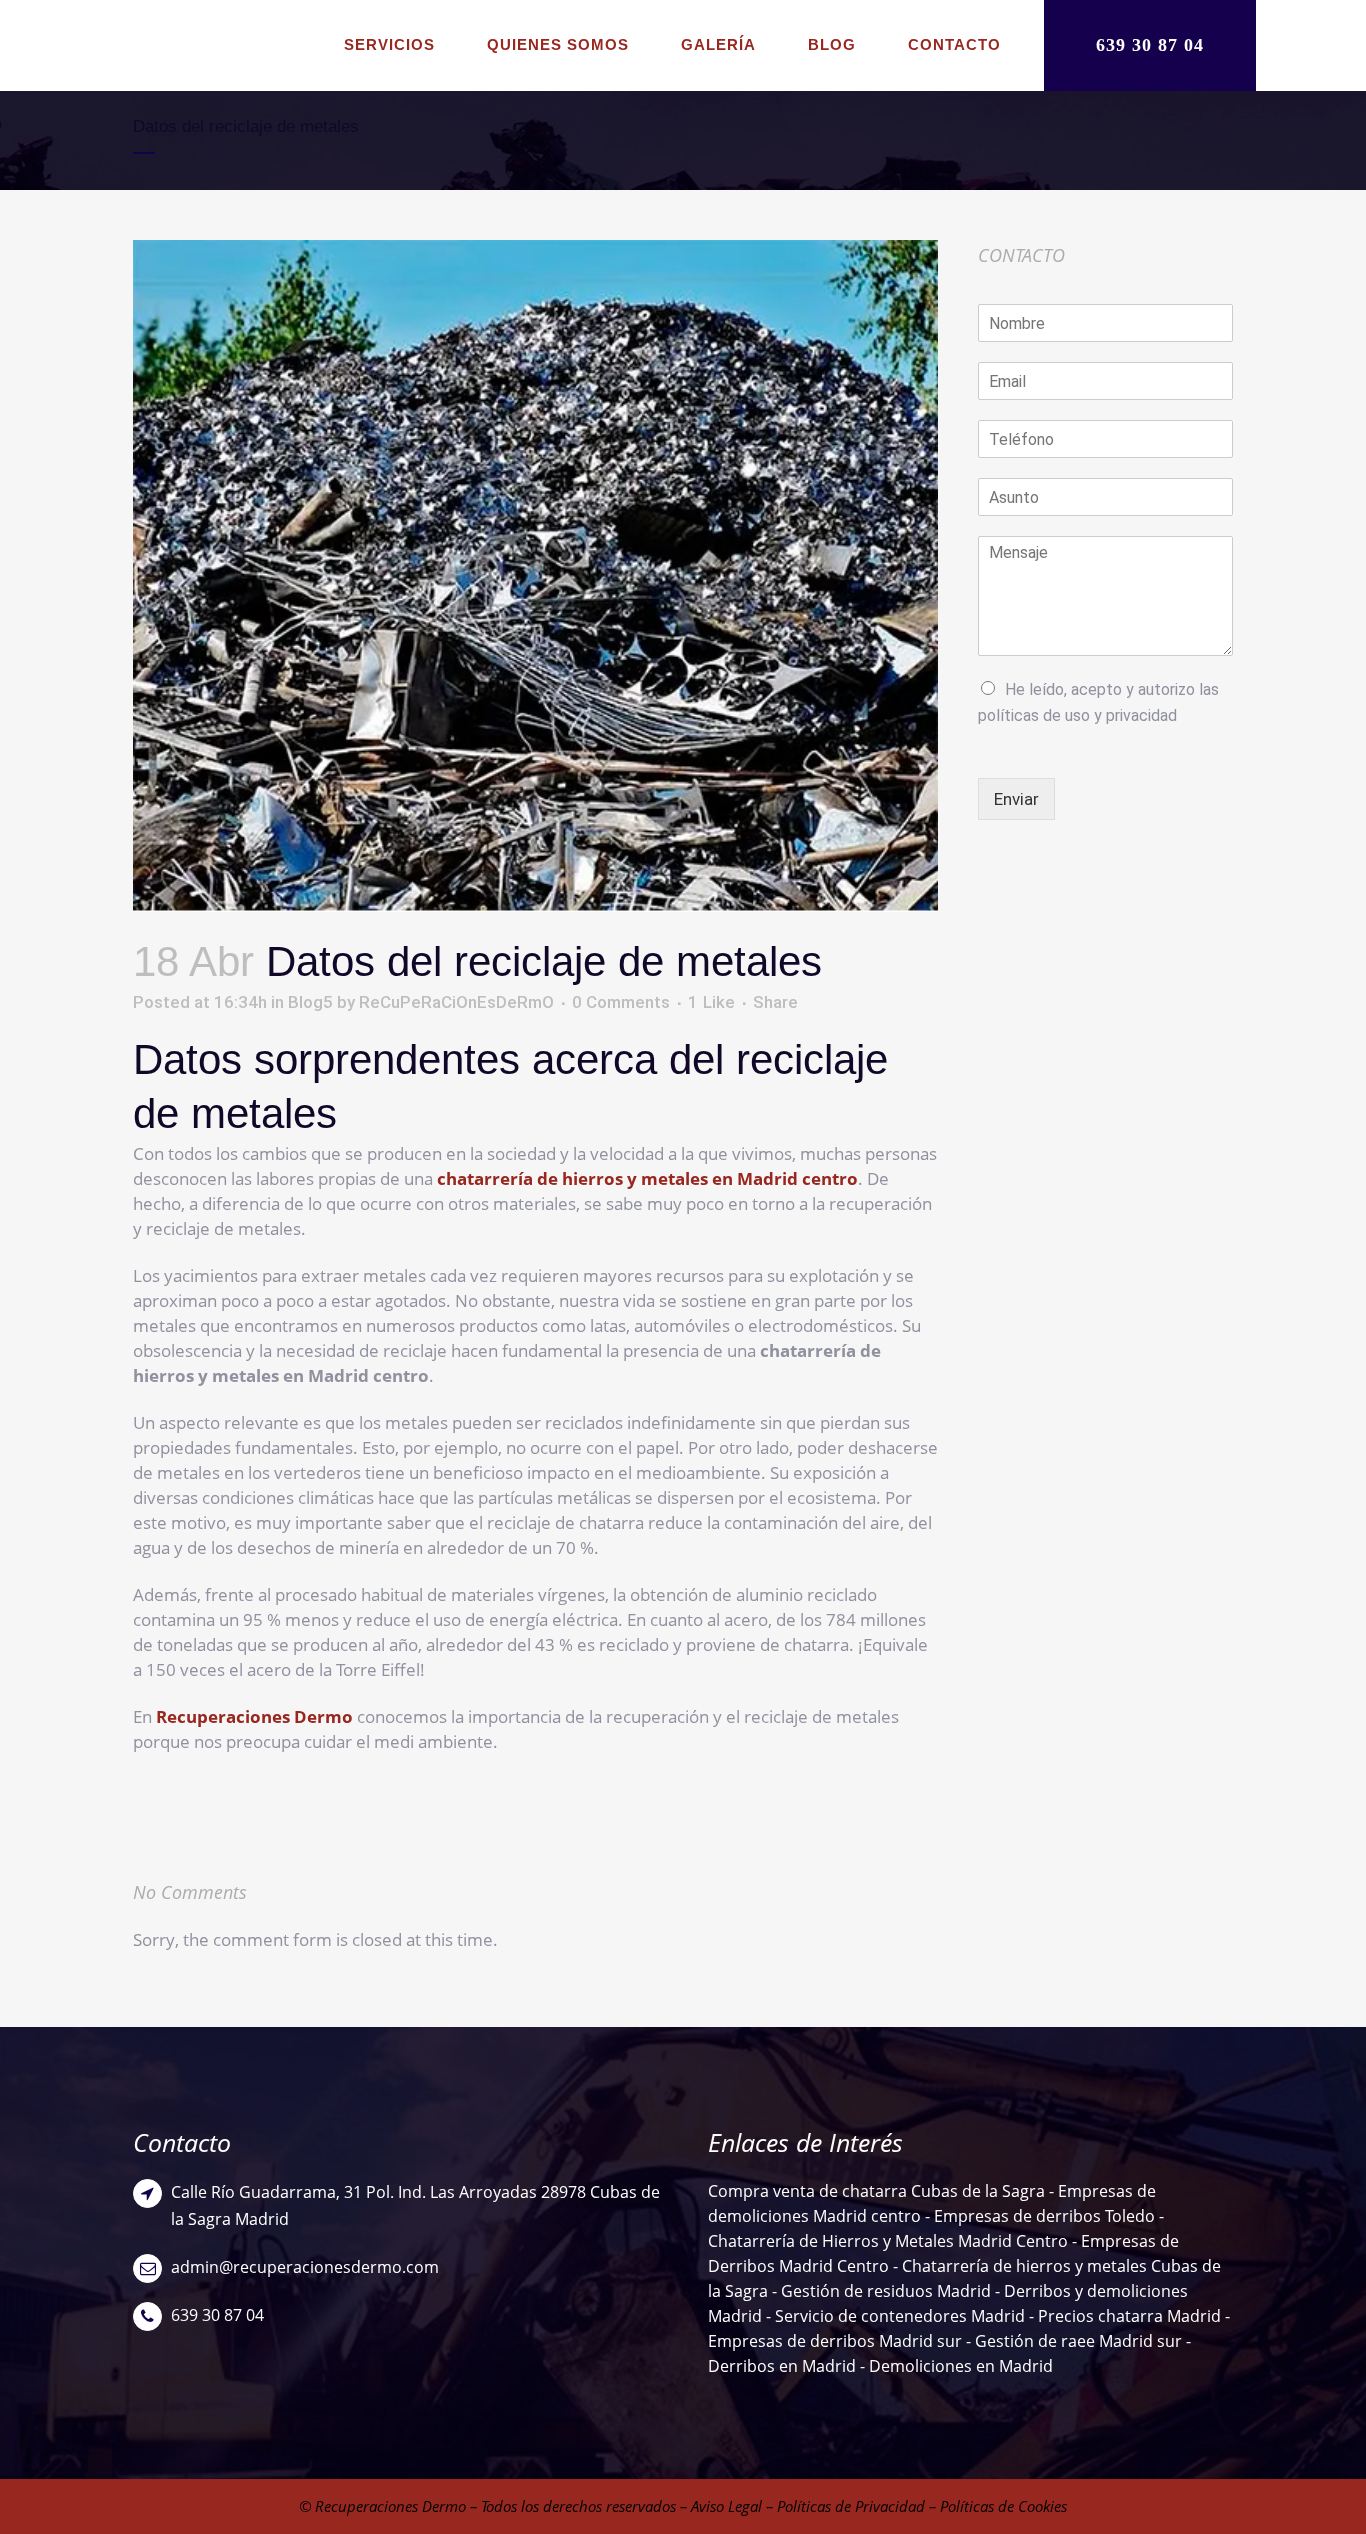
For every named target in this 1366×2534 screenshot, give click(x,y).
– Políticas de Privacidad (843, 2506)
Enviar (1016, 799)
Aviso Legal (726, 2506)
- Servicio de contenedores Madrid (895, 2316)
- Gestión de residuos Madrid (883, 2291)
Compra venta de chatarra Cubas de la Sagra (876, 2191)
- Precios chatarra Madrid (1127, 2316)
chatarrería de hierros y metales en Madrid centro (647, 1178)
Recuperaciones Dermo (254, 1716)
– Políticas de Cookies (996, 2506)
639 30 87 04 (1150, 45)
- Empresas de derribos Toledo (1038, 2216)
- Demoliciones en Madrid (954, 2366)
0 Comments (621, 1002)
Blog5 (310, 1002)
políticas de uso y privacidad (1077, 715)
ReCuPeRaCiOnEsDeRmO (456, 1002)
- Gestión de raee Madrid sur (1074, 2341)
